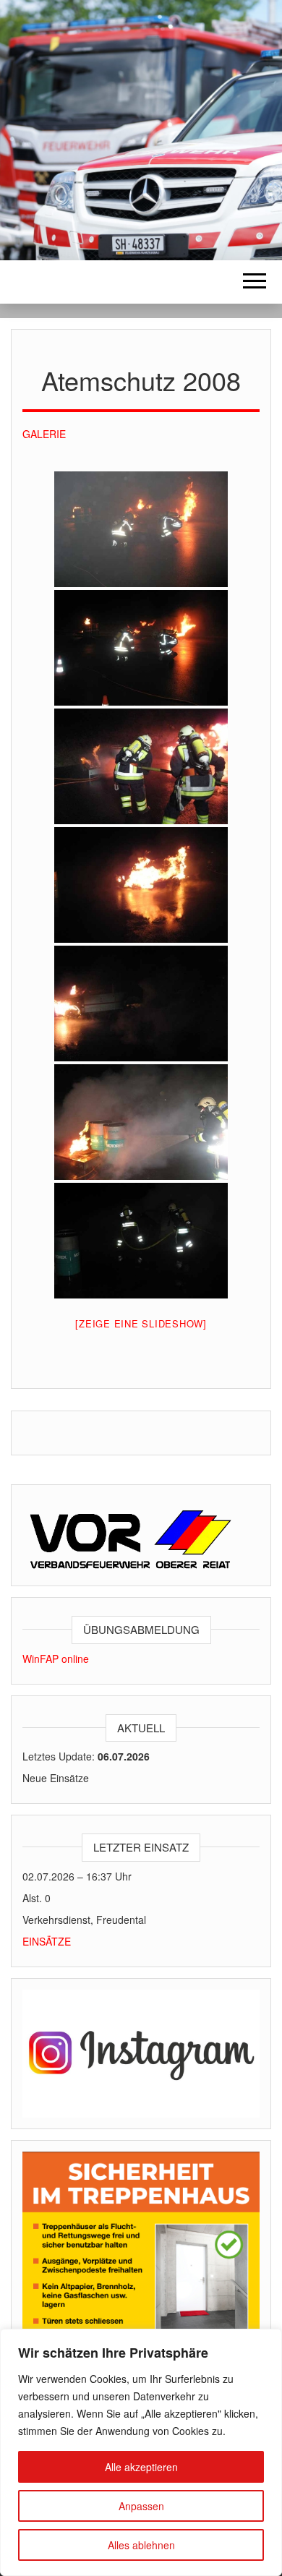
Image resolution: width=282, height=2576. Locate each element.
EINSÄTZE (47, 1941)
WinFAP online (56, 1659)
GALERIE (44, 434)
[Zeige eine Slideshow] (141, 1323)
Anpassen (141, 2506)
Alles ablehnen (141, 2545)
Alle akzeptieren (141, 2467)
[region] (141, 2452)
